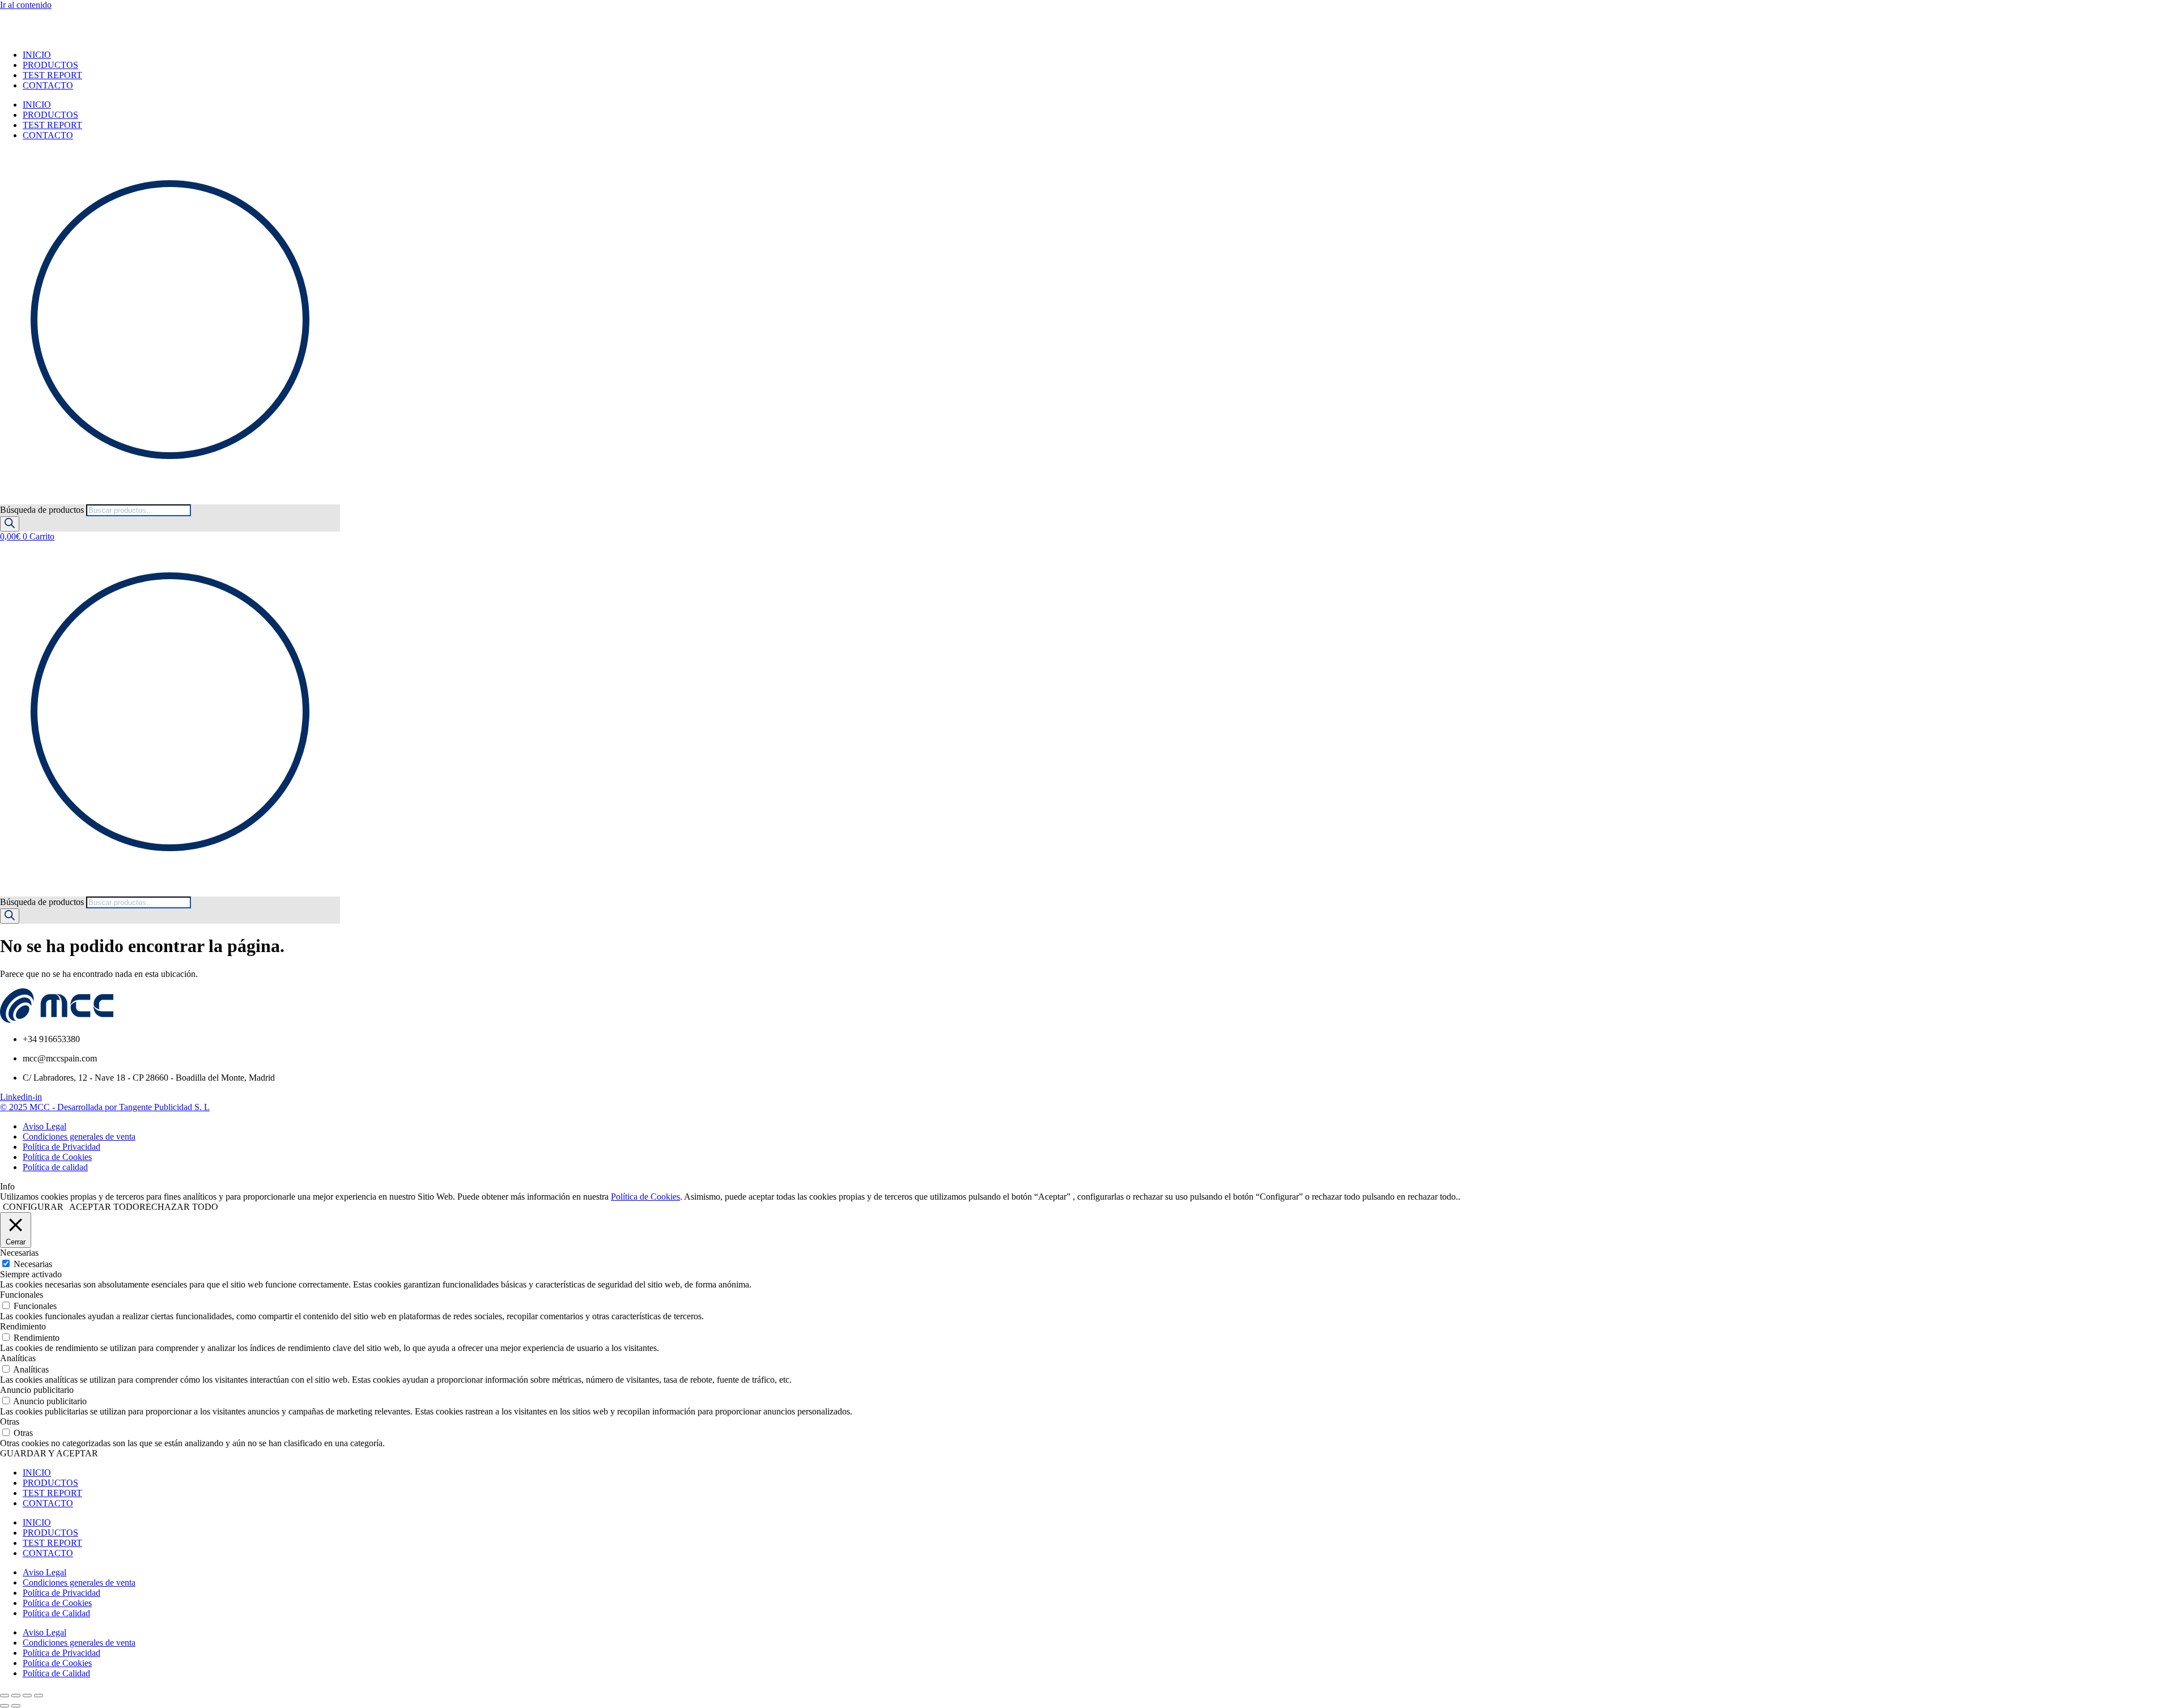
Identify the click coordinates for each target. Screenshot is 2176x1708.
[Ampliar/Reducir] (5, 1696)
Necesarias (33, 1264)
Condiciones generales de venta (79, 1582)
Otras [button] (10, 1422)
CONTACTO (48, 85)
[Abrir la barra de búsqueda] (5, 499)
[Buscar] (10, 524)
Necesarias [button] (19, 1253)
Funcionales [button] (22, 1295)
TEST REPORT (52, 75)
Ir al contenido (26, 5)
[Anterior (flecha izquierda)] (5, 1706)
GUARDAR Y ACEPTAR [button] (49, 1453)
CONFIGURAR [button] (33, 1207)
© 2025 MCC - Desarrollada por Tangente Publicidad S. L (105, 1107)
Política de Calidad (56, 1613)
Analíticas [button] (18, 1358)
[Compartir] (27, 1696)
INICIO (37, 55)
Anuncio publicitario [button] (37, 1390)
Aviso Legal (44, 1572)
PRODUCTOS (50, 65)
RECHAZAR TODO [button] (179, 1207)
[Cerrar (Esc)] (39, 1696)
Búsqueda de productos (43, 510)
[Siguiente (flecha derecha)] (16, 1706)
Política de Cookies (645, 1197)
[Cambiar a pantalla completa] (16, 1696)
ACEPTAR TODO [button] (104, 1207)
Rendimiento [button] (23, 1326)
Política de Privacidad (61, 1593)
